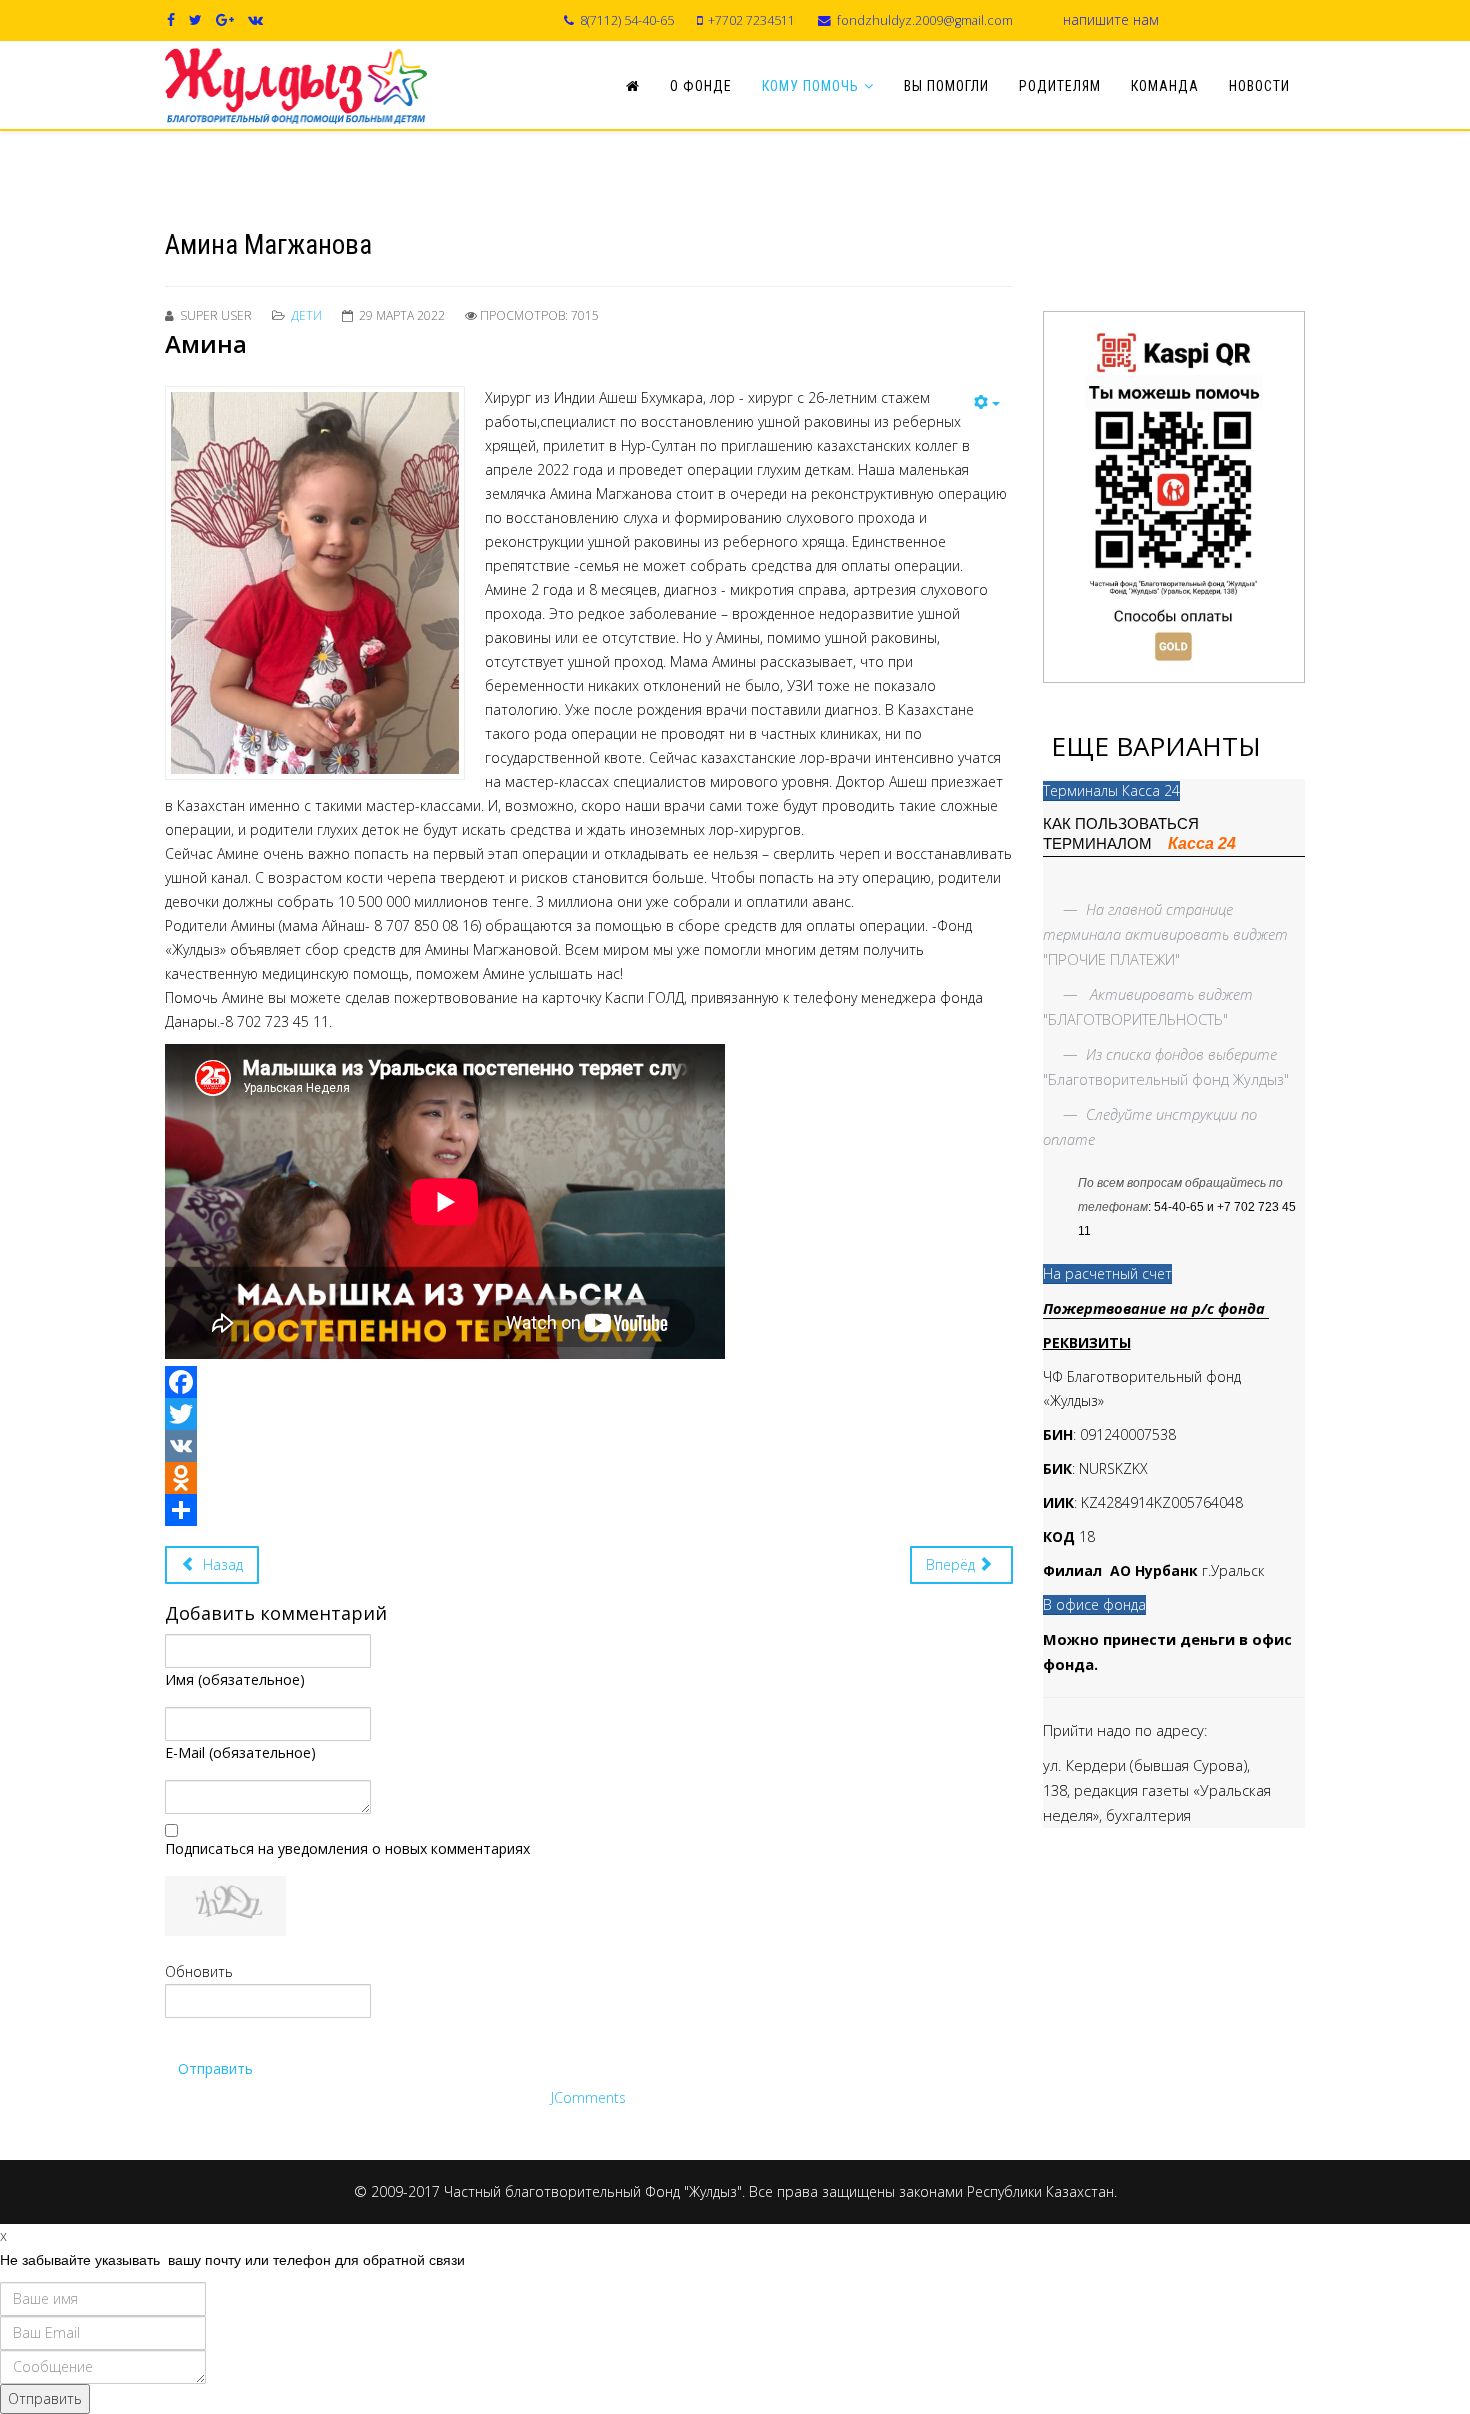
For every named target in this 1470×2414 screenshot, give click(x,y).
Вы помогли (946, 86)
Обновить (199, 1971)
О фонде (701, 86)
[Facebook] (589, 1382)
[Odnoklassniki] (589, 1478)
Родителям (1060, 86)
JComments (588, 2097)
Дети (306, 315)
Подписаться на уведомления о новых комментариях (347, 1848)
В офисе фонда (1094, 1604)
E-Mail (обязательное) (240, 1752)
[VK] (589, 1446)
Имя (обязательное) (235, 1679)
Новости (1259, 86)
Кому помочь (810, 86)
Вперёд (952, 1564)
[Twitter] (589, 1414)
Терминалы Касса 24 (1111, 790)
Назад (221, 1564)
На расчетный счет (1107, 1273)
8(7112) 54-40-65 (627, 20)
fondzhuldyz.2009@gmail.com (925, 20)
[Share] (589, 1510)
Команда (1165, 86)
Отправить (215, 2068)
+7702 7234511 (751, 20)
